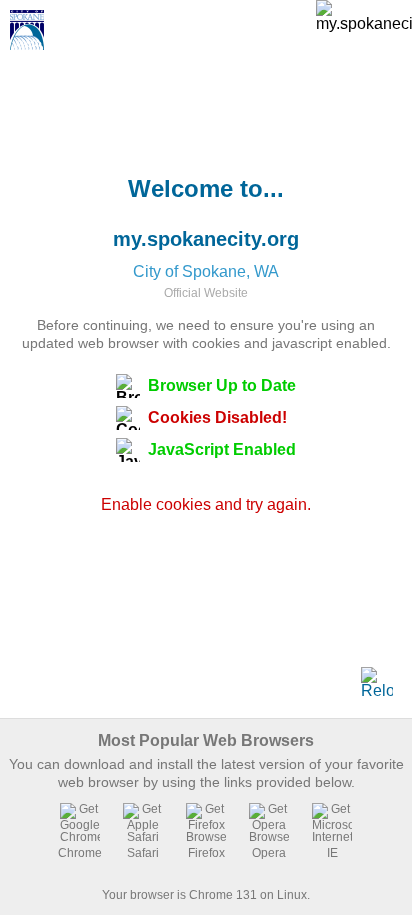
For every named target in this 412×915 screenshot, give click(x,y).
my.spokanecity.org (206, 239)
